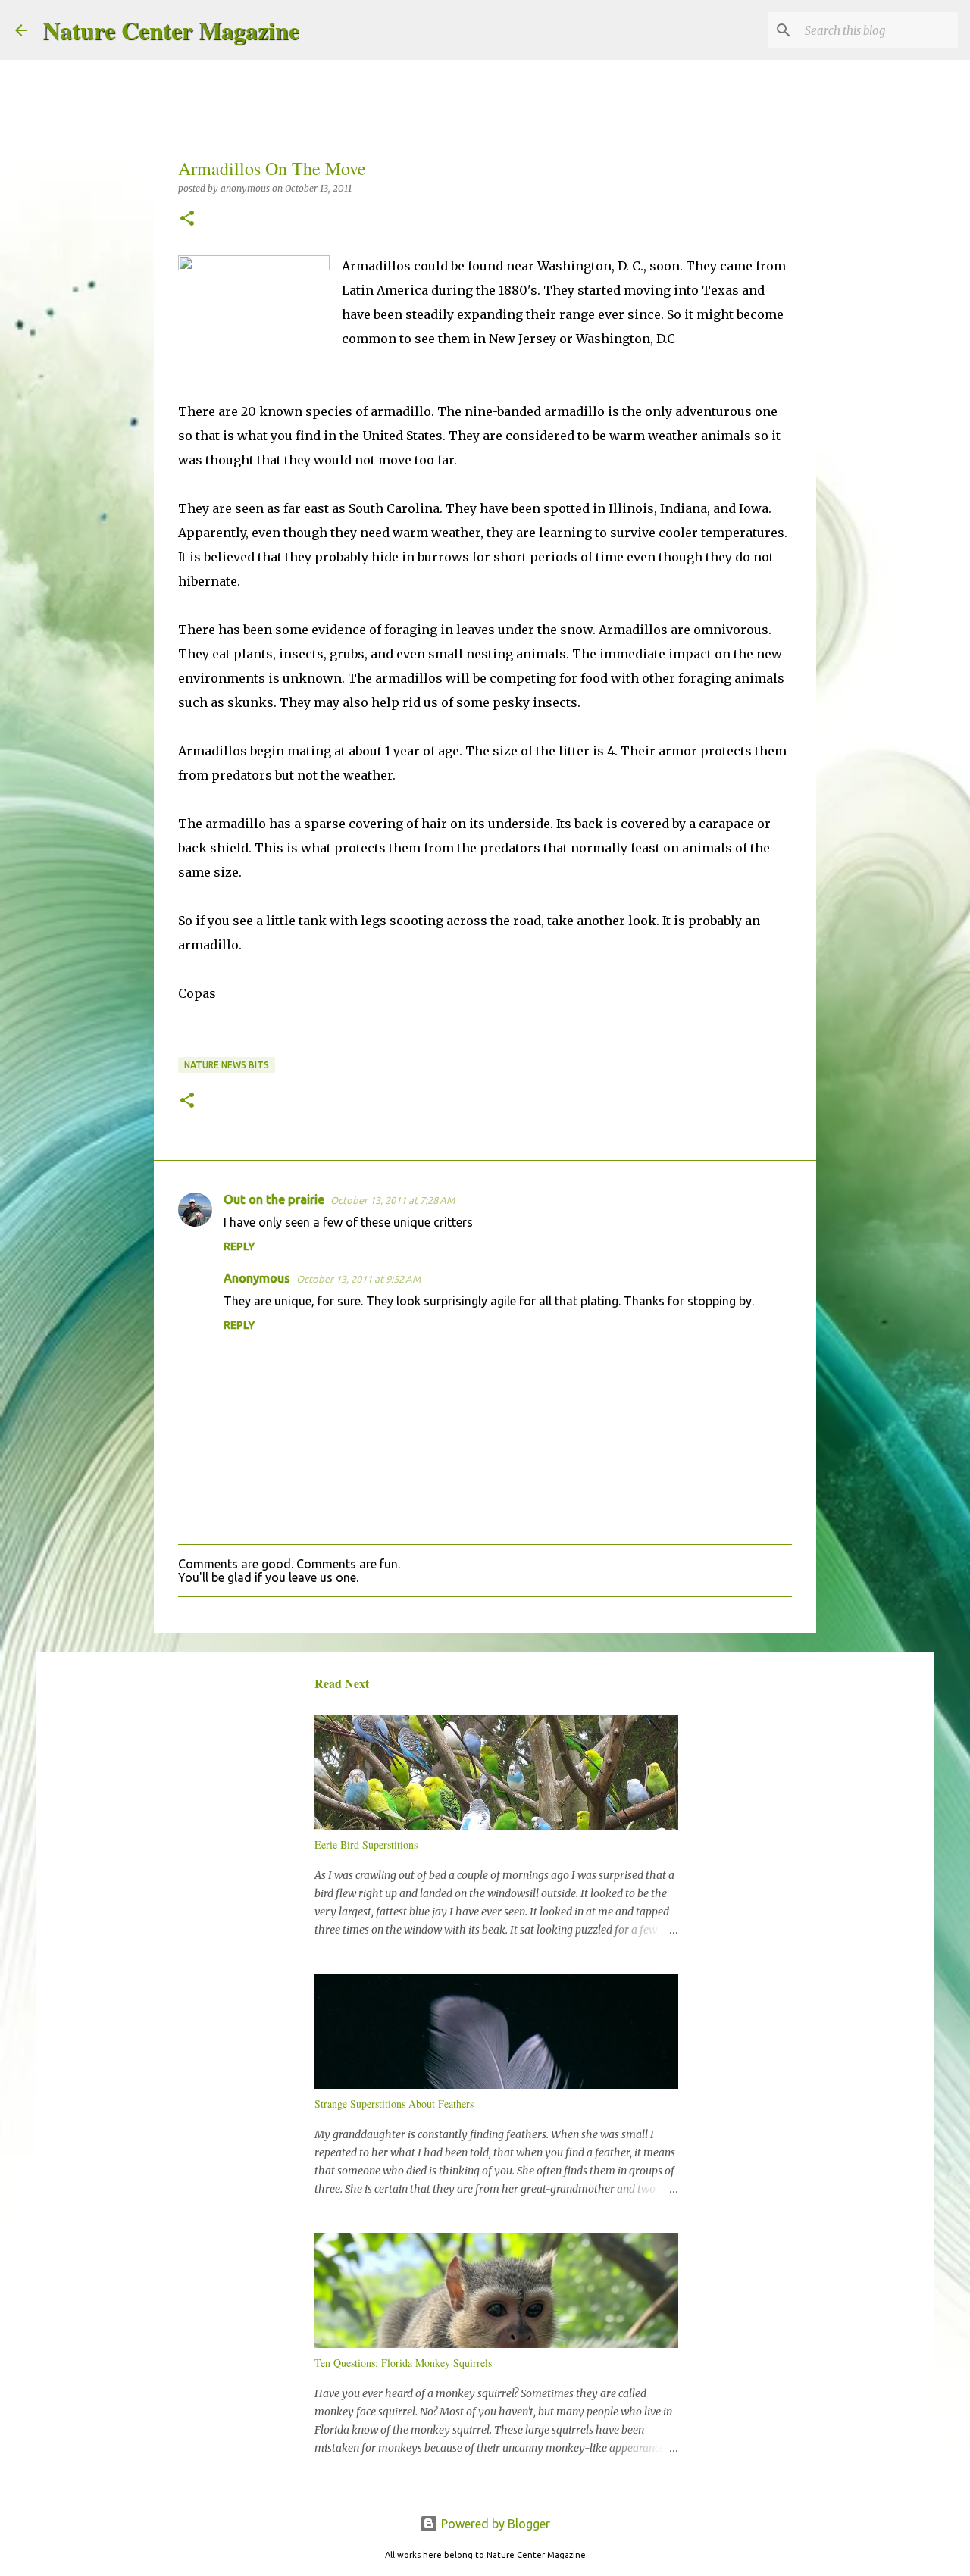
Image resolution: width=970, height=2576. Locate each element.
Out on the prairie (274, 1199)
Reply (239, 1246)
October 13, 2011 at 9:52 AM (358, 1279)
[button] (187, 219)
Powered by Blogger (494, 2524)
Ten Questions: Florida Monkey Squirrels (403, 2363)
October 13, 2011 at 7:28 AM (393, 1200)
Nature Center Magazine (171, 30)
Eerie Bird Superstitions (366, 1844)
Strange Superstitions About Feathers (394, 2104)
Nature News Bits (227, 1065)
